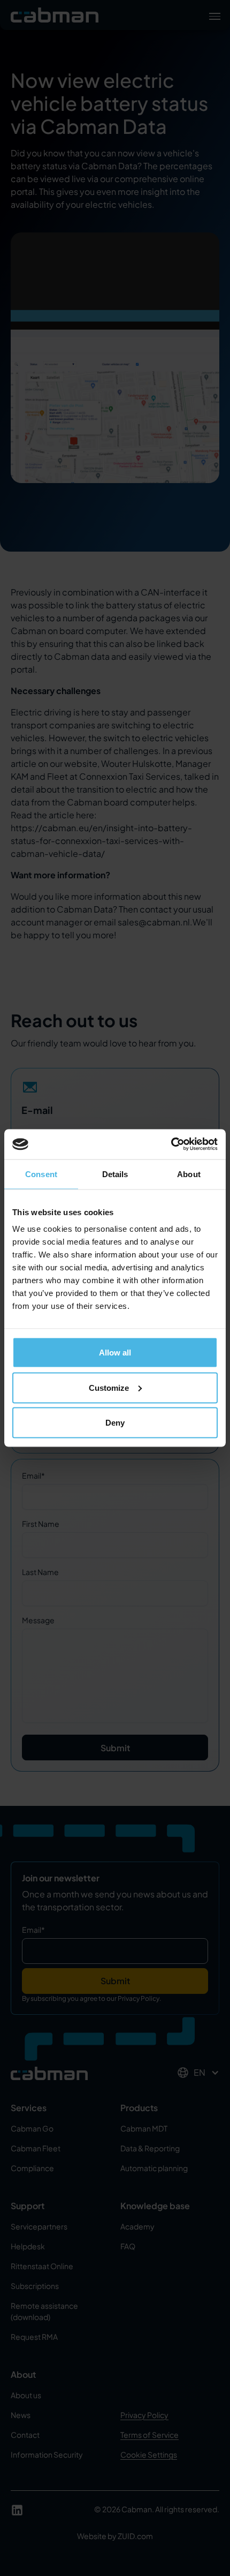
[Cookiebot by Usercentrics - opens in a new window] (171, 1144)
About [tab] (189, 1174)
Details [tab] (115, 1174)
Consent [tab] (41, 1174)
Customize (109, 1387)
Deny (115, 1423)
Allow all (115, 1353)
